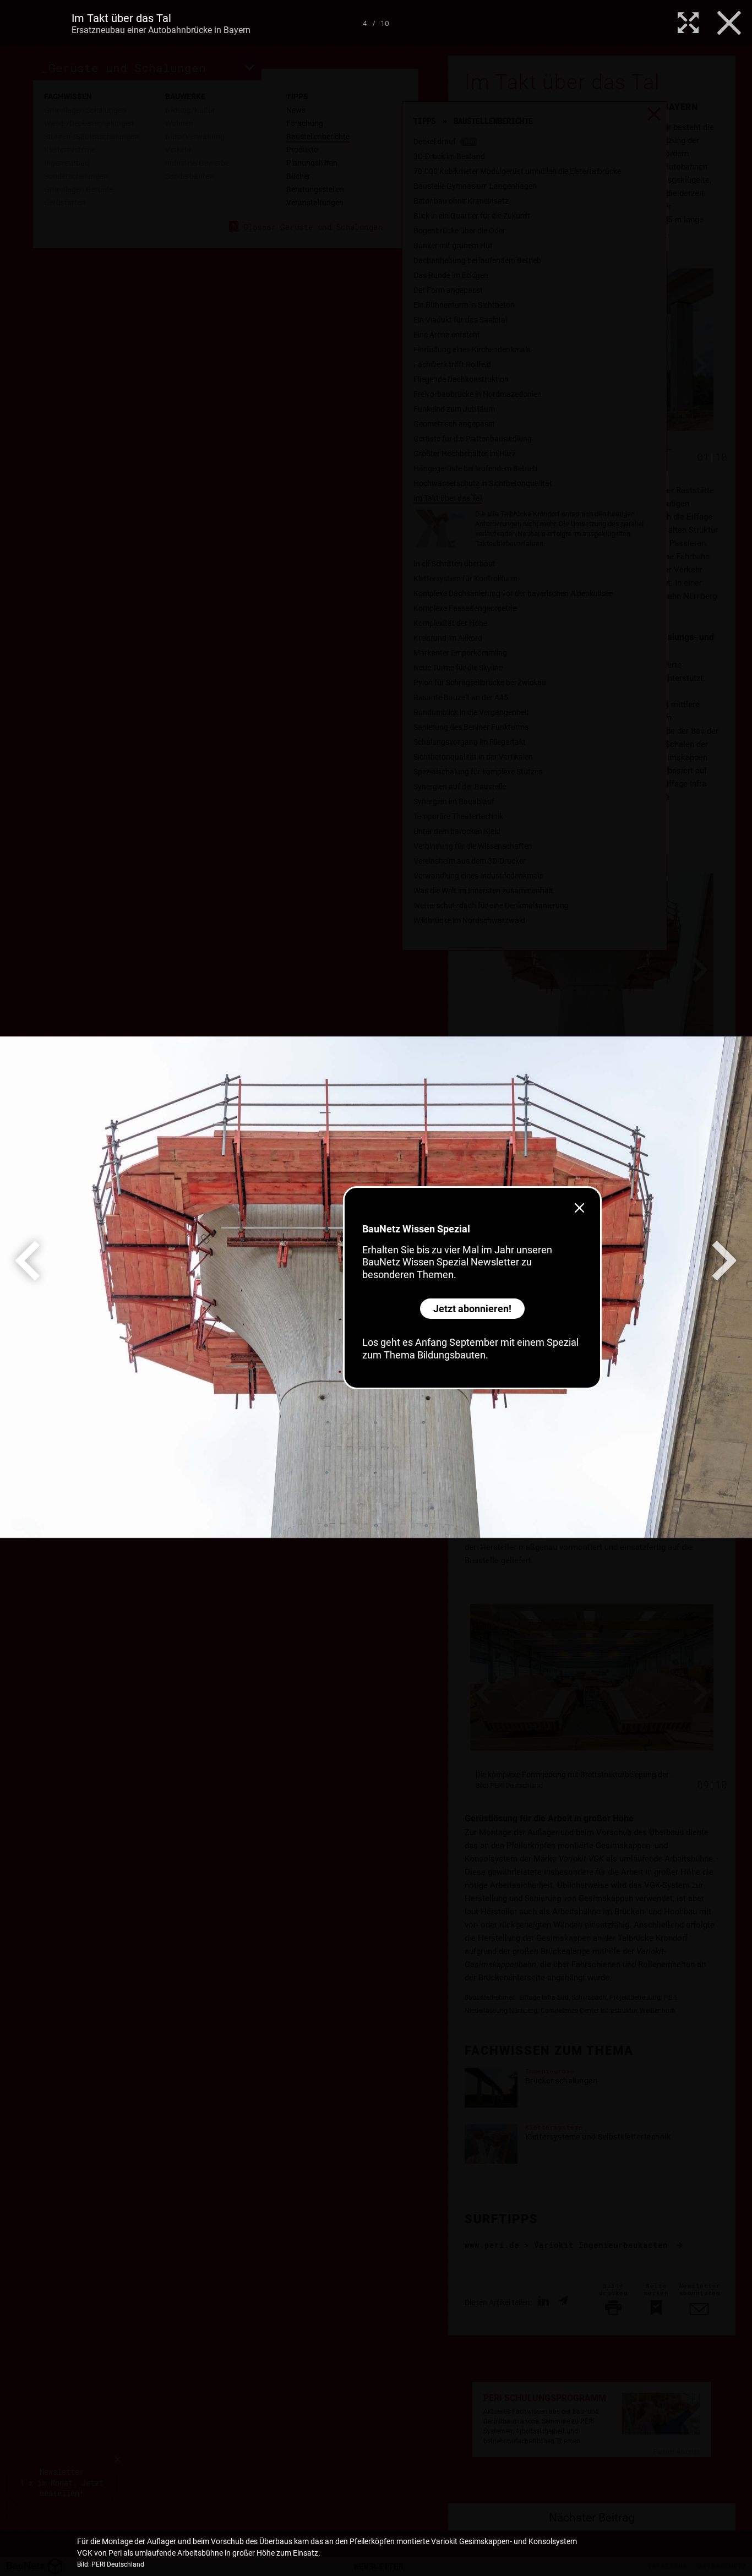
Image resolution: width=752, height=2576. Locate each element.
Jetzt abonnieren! (472, 1309)
